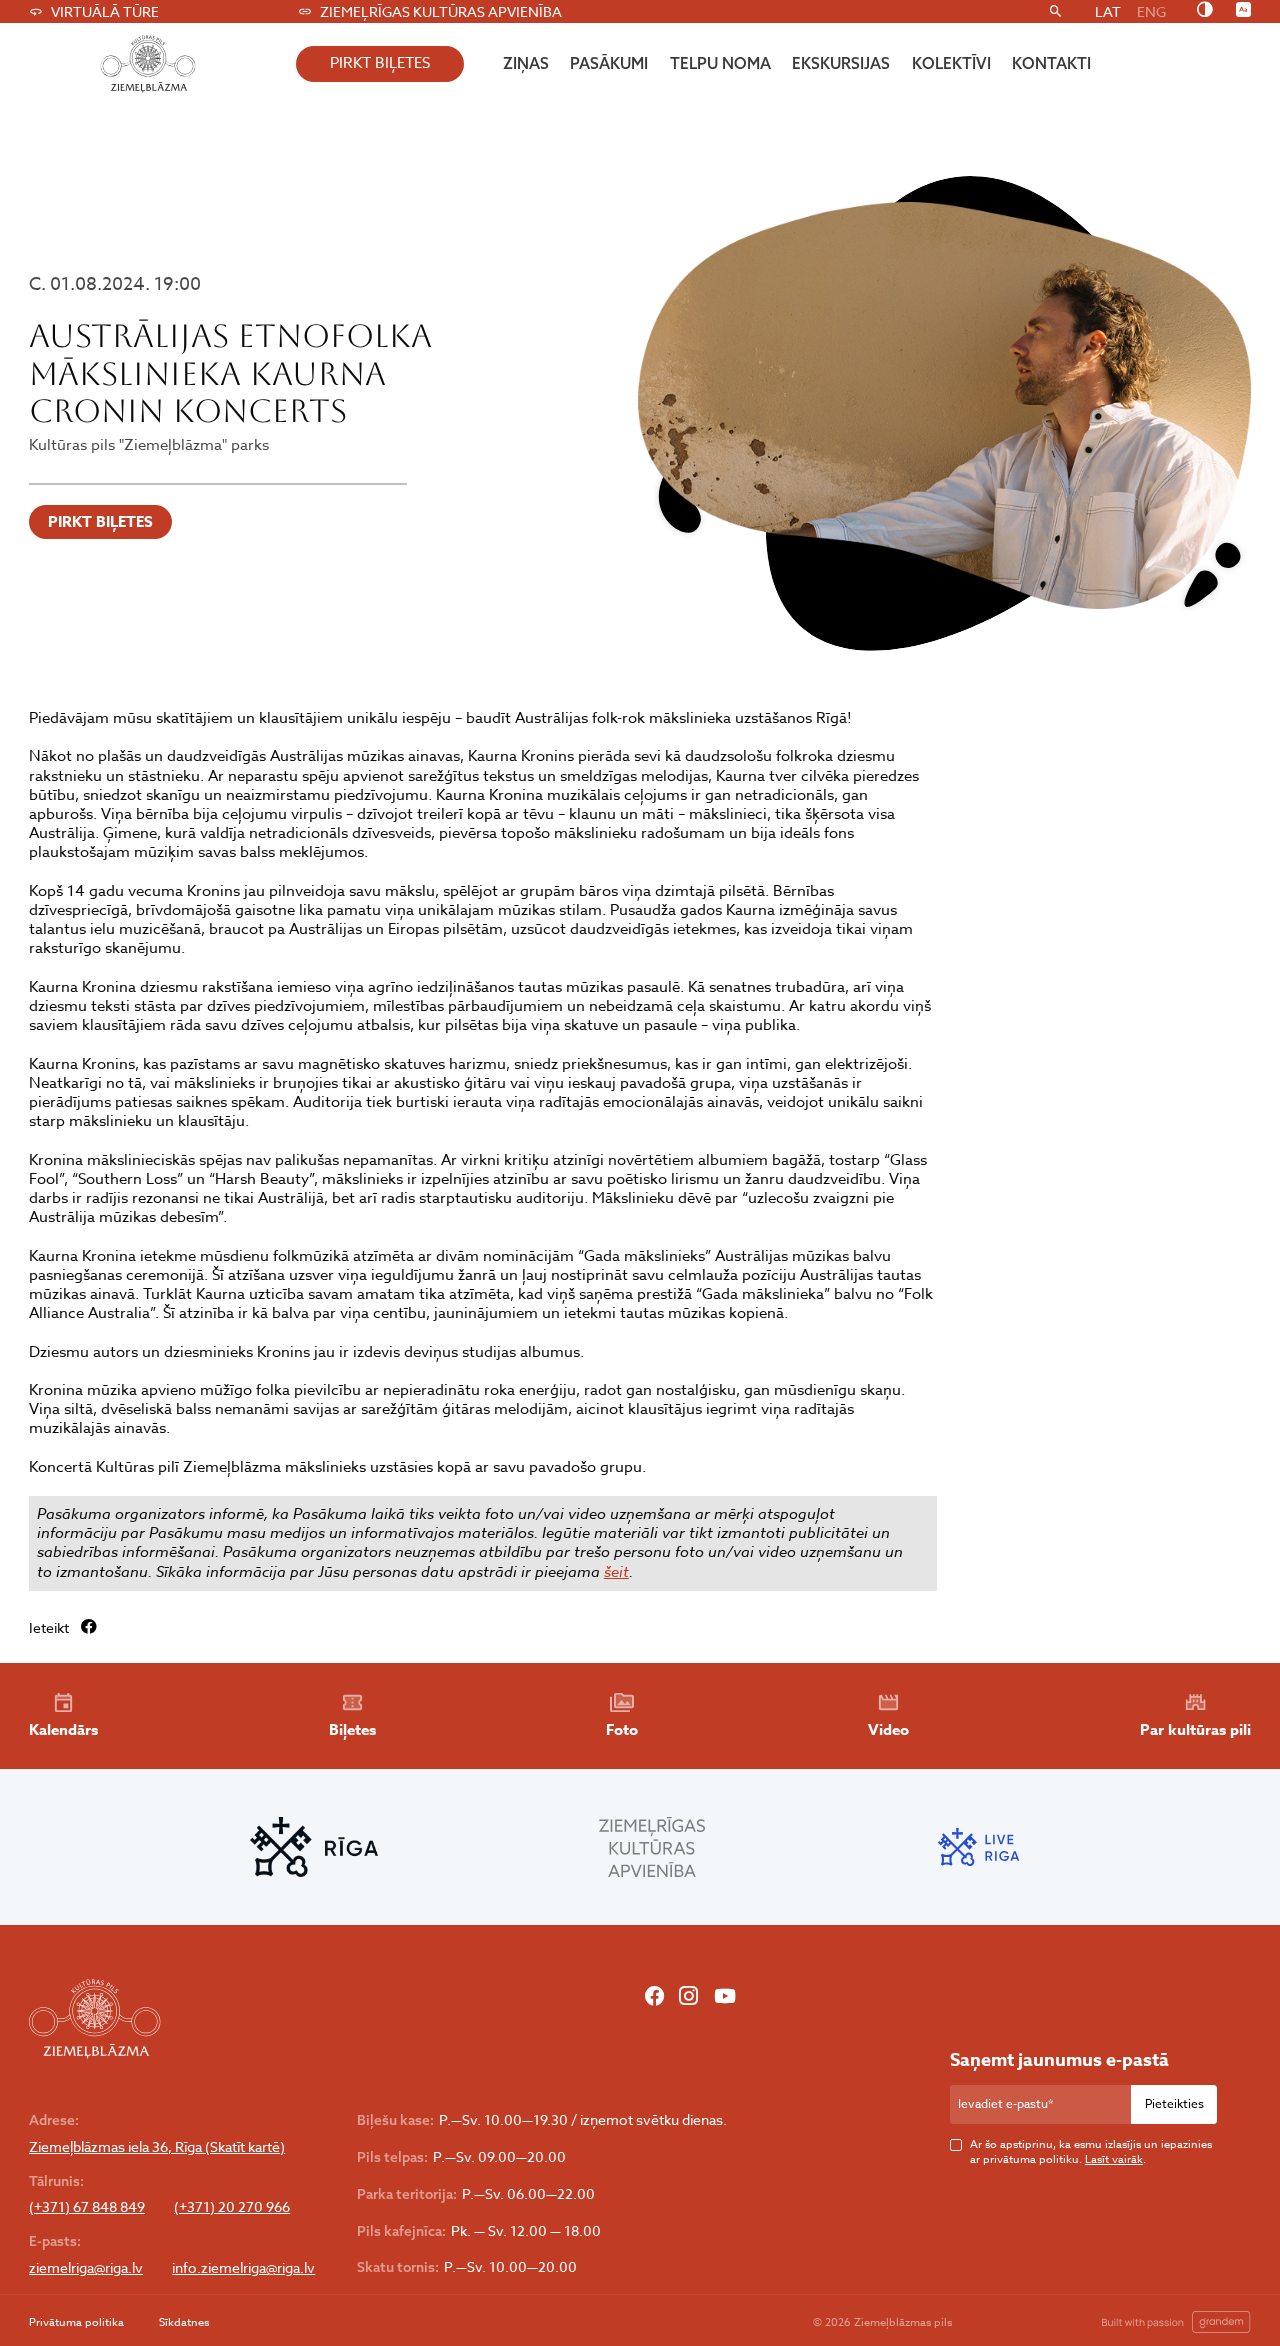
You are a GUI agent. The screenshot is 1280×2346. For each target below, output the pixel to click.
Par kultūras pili (1195, 1729)
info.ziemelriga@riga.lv (243, 2268)
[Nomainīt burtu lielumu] (1243, 11)
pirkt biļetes (380, 63)
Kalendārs (63, 1729)
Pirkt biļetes (100, 521)
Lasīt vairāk (1114, 2159)
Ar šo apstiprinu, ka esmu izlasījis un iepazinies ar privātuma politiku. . (1091, 2152)
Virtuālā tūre (104, 11)
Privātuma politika (76, 2322)
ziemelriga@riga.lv (86, 2268)
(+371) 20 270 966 (232, 2207)
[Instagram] (689, 1997)
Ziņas (526, 63)
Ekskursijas (841, 63)
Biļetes (352, 1729)
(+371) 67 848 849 (87, 2207)
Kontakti (1051, 63)
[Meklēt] (1055, 12)
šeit (616, 1572)
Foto (622, 1729)
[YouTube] (724, 1997)
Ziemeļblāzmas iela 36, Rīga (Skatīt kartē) (157, 2147)
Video (888, 1729)
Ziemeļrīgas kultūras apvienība (440, 11)
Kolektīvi (951, 63)
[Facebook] (654, 1997)
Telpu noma (720, 63)
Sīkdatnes (184, 2322)
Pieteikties (1174, 2103)
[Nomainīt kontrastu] (1204, 11)
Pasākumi (609, 63)
